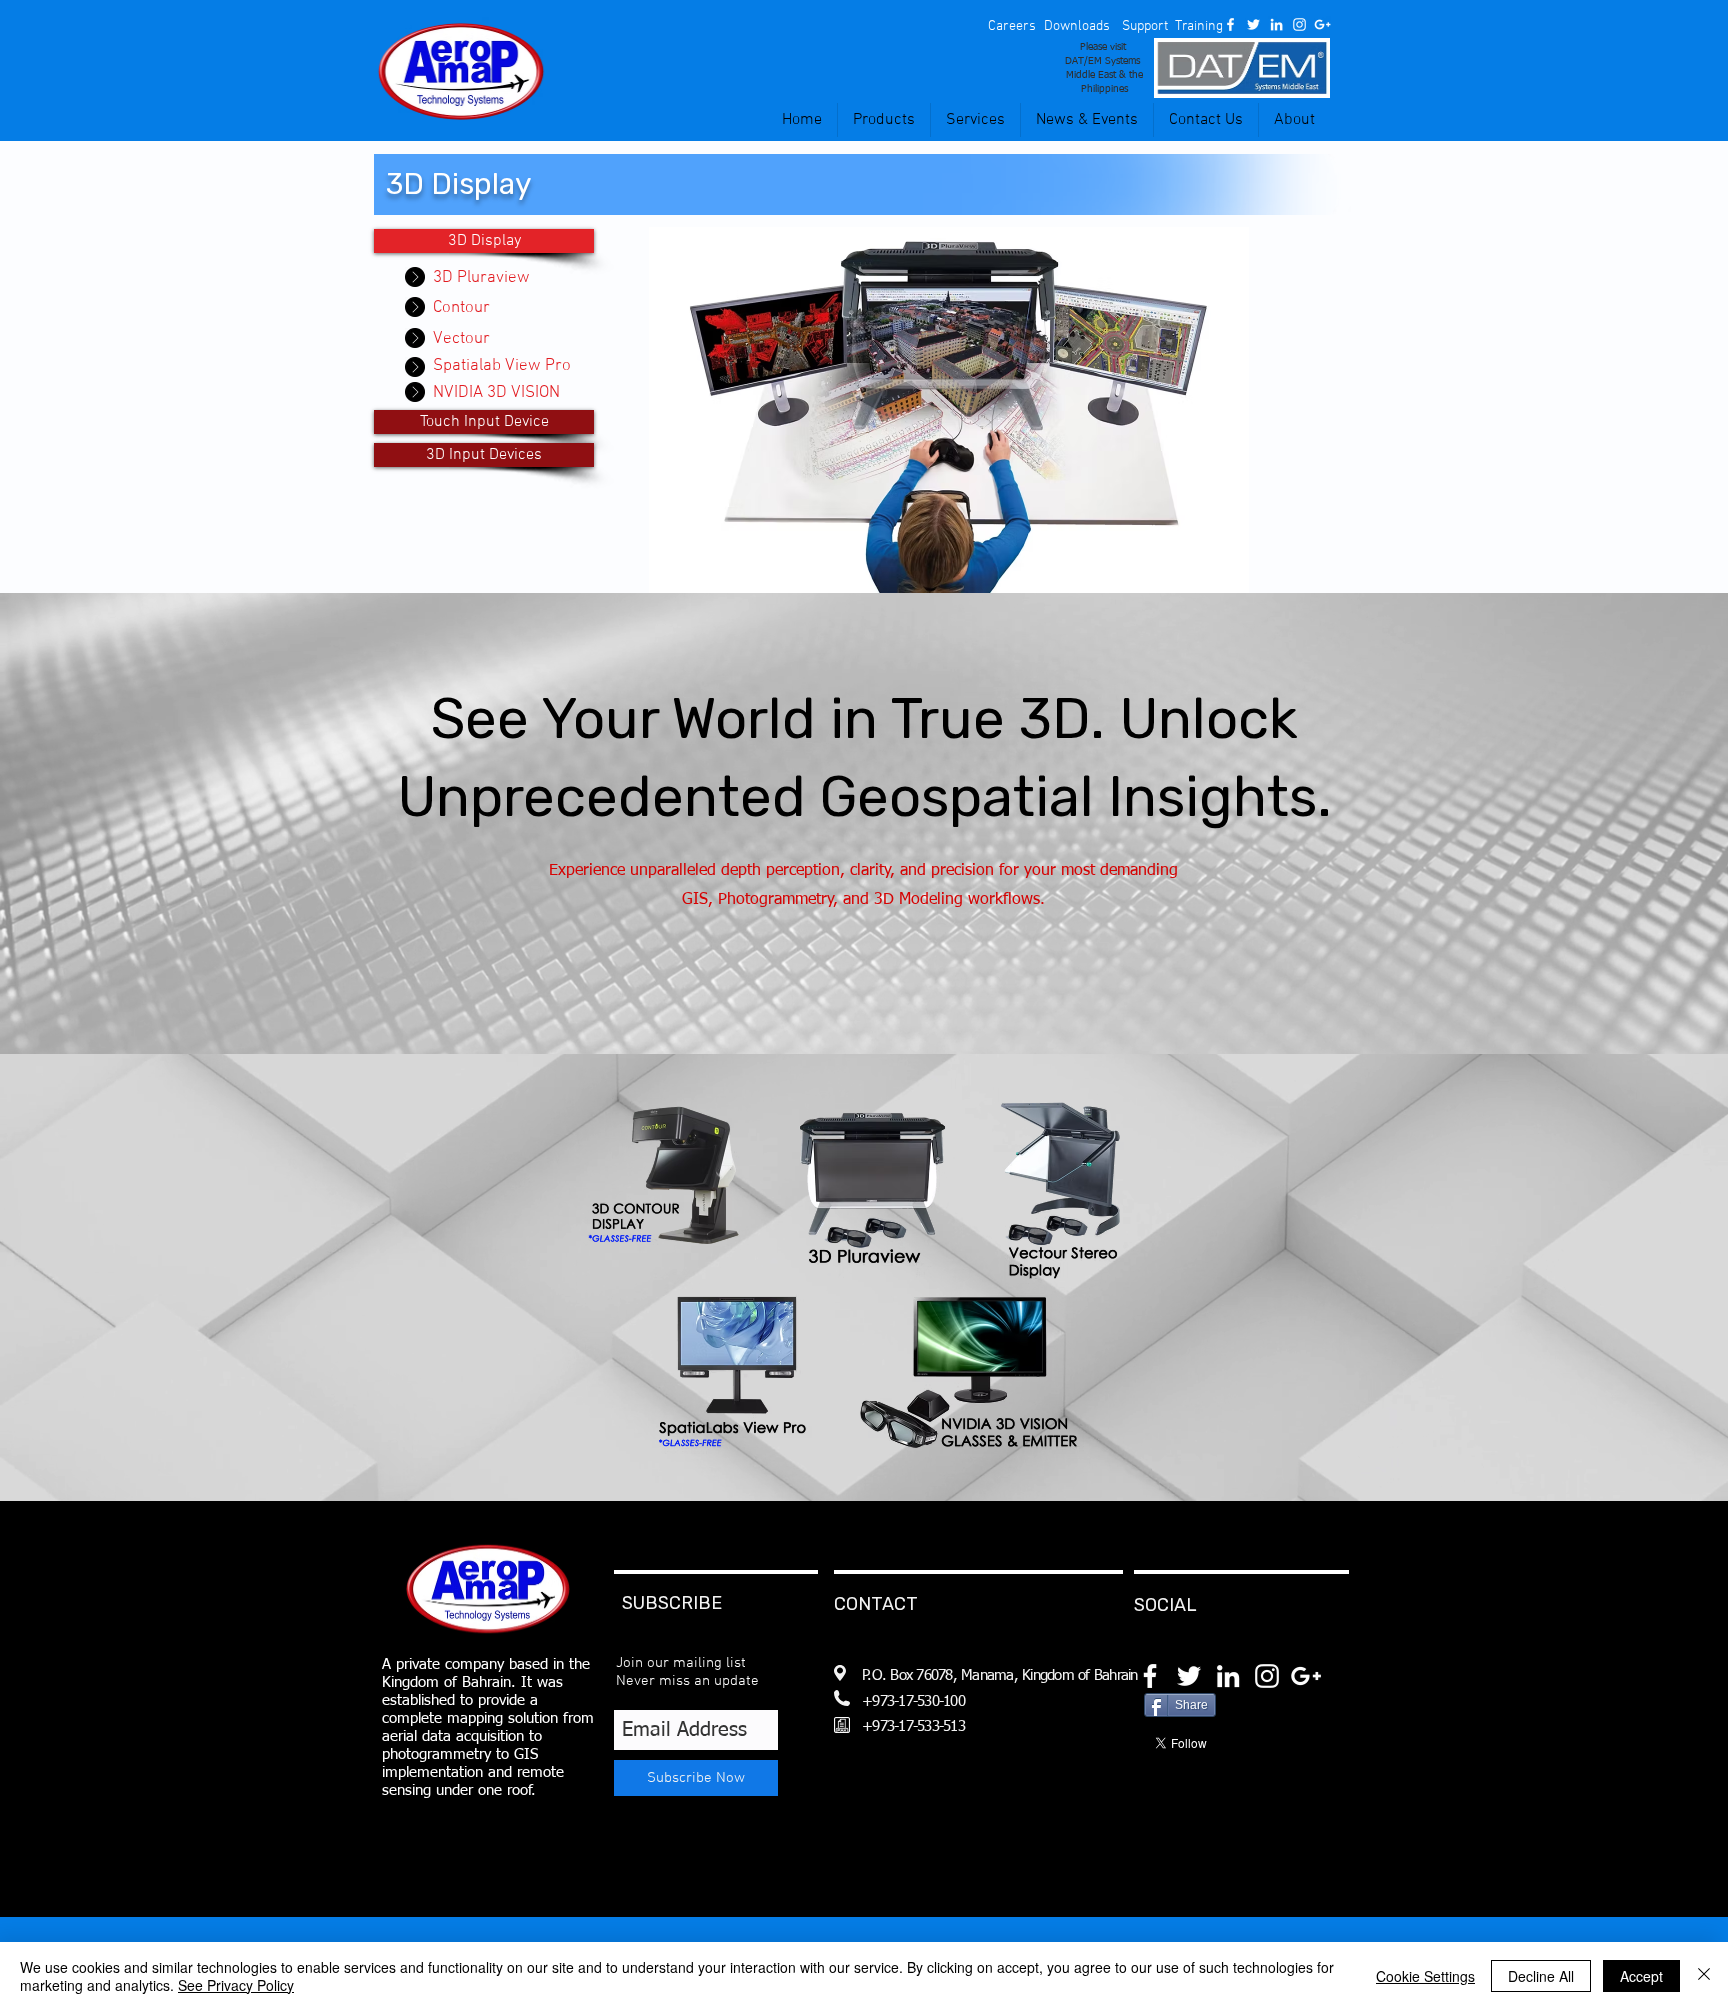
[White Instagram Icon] (1299, 24)
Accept (1641, 1976)
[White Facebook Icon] (1230, 24)
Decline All (1541, 1976)
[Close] (1704, 1976)
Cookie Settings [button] (1425, 1976)
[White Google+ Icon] (1322, 24)
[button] (1011, 27)
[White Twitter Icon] (1253, 24)
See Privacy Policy (236, 1985)
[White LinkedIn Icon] (1276, 24)
